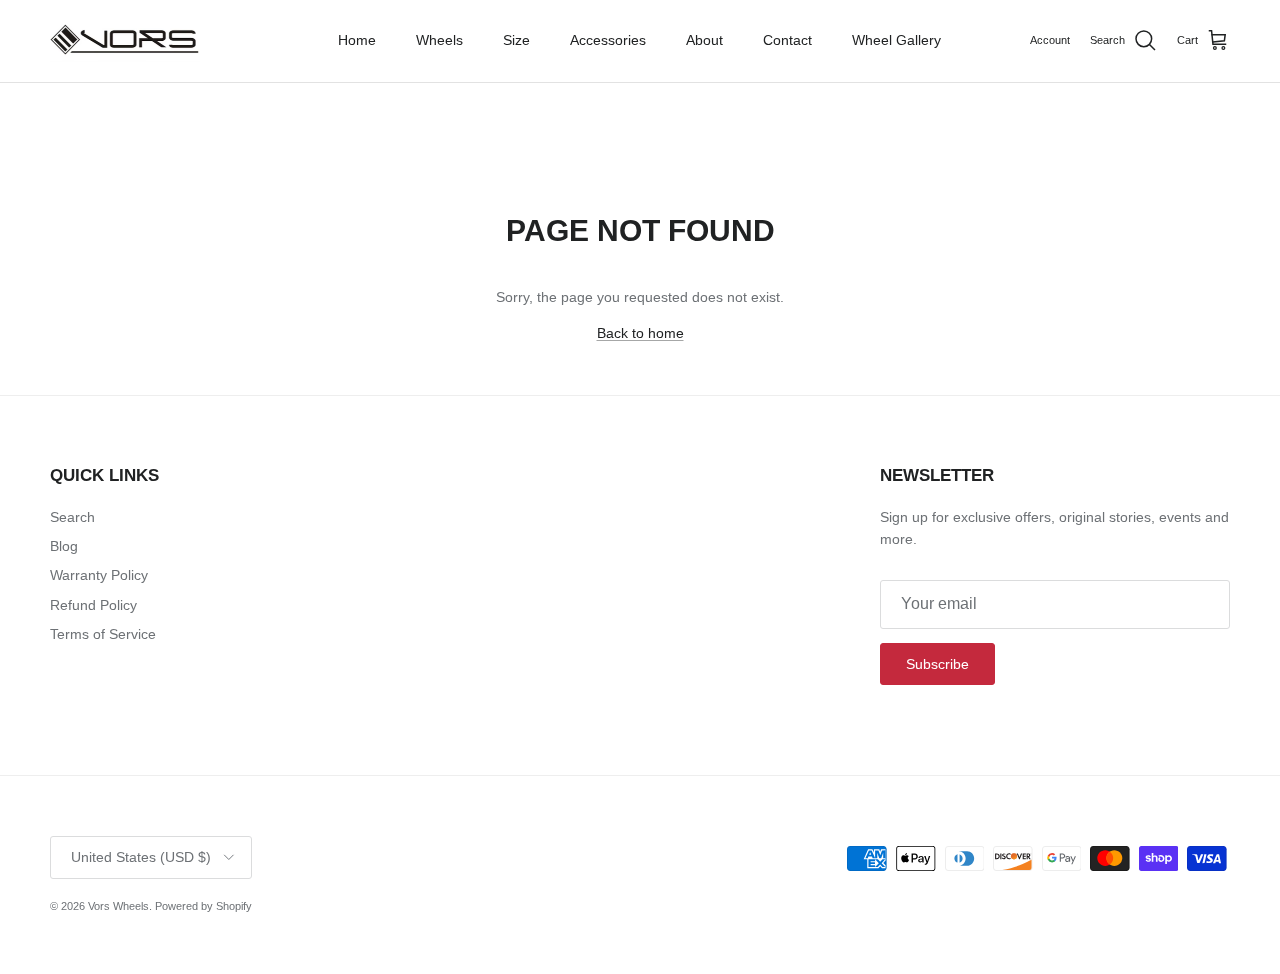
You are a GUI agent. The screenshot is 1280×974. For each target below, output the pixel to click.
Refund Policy (93, 605)
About (704, 40)
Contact (787, 40)
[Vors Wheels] (125, 41)
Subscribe (937, 664)
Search (72, 517)
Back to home (640, 333)
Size (516, 40)
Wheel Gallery (896, 40)
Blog (64, 546)
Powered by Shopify (203, 906)
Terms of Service (103, 634)
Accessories (608, 40)
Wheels (439, 40)
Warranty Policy (99, 575)
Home (357, 40)
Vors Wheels (118, 906)
